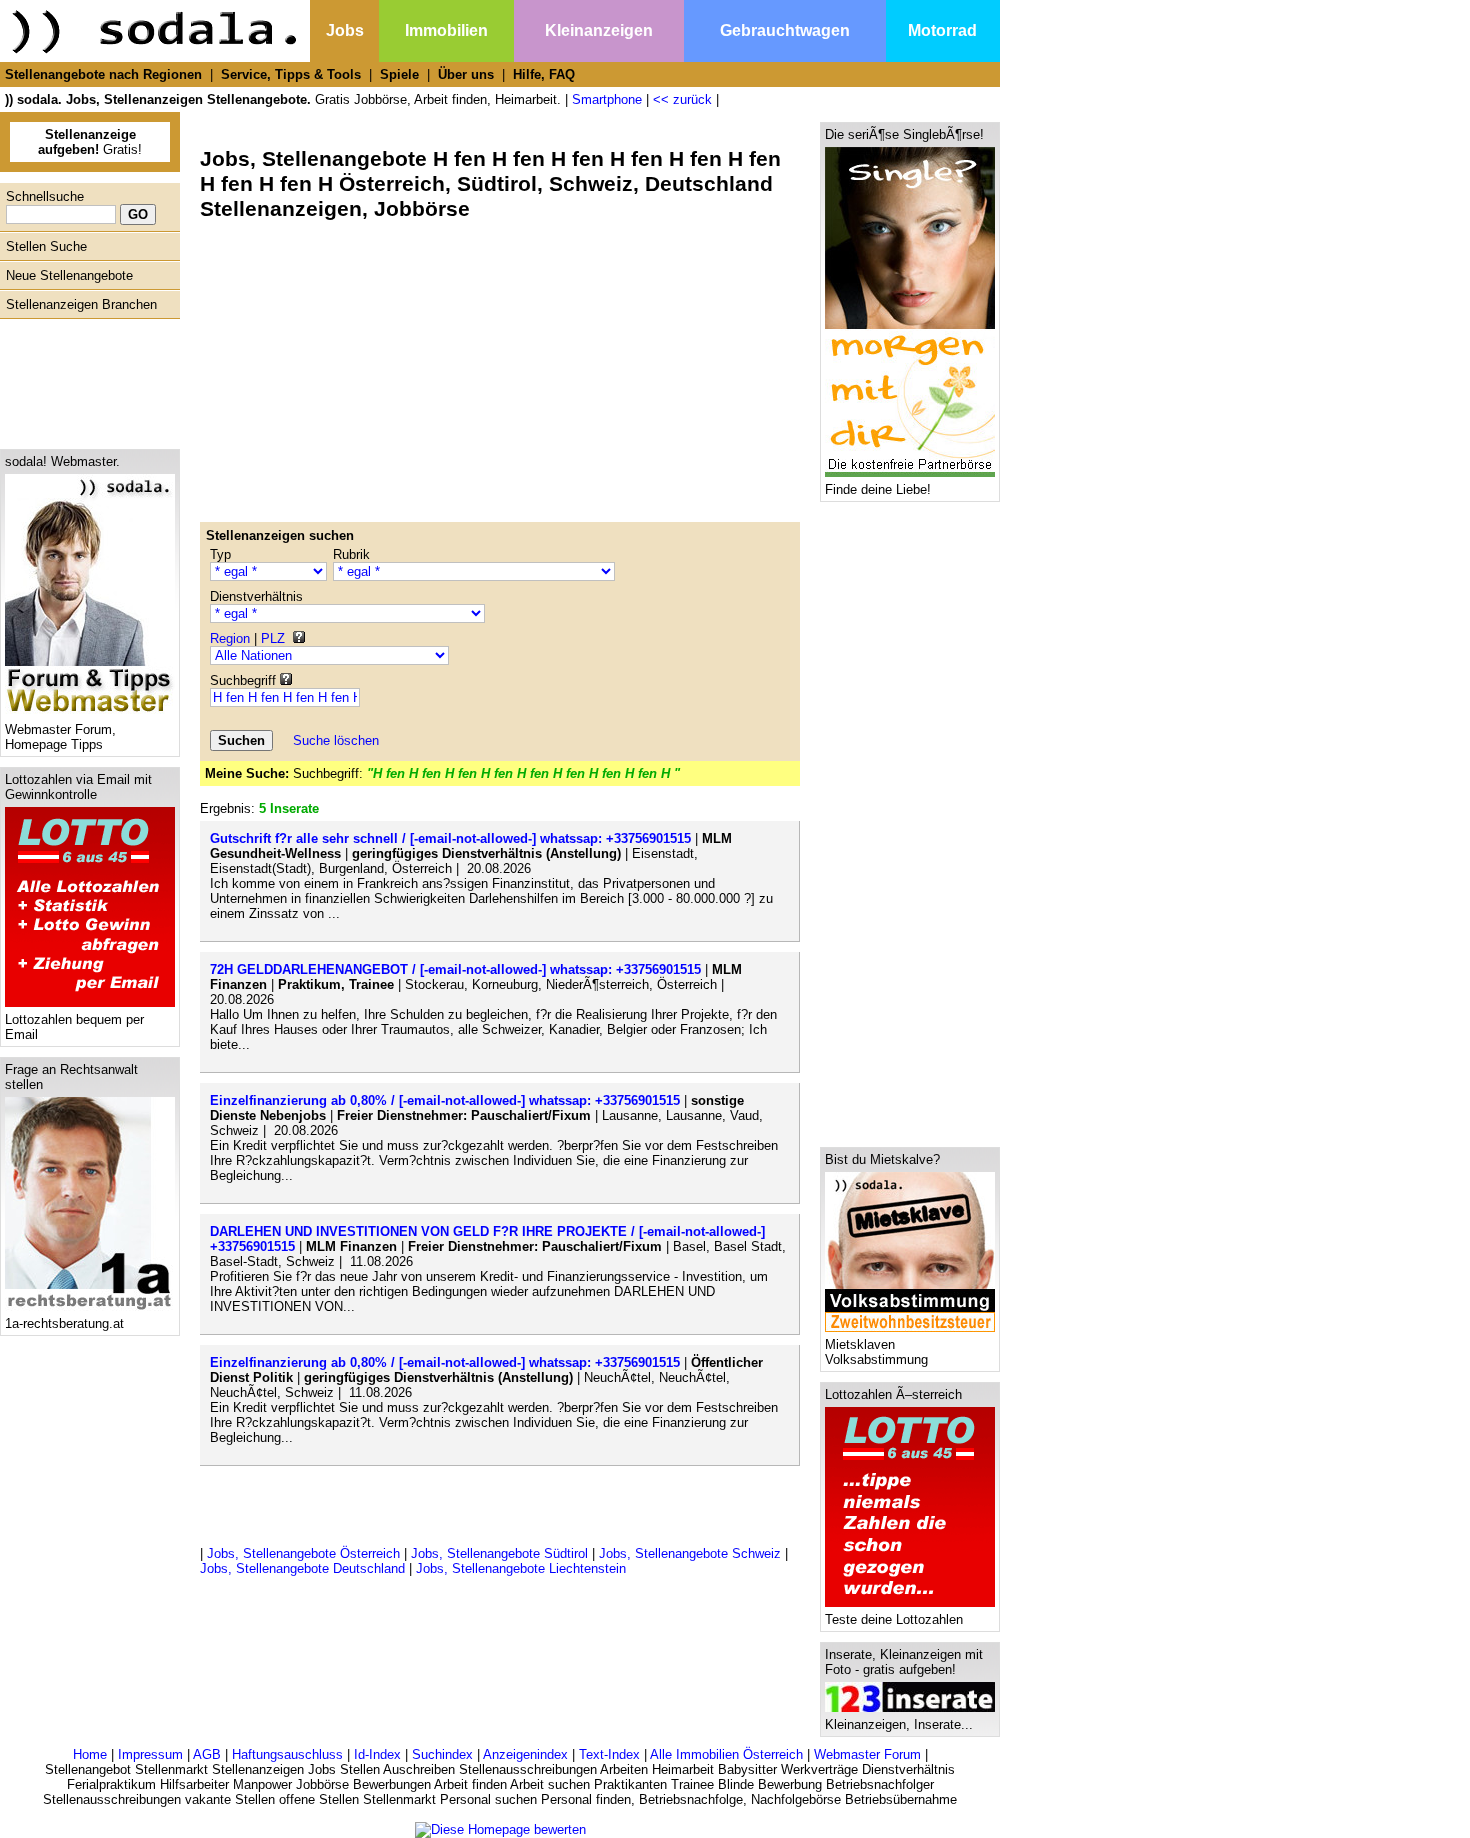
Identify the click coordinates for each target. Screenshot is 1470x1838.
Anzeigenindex (525, 1754)
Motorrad (942, 30)
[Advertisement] (85, 379)
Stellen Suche (46, 246)
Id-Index (377, 1754)
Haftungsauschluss (287, 1754)
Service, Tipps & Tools (291, 74)
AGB (207, 1754)
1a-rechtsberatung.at (64, 1323)
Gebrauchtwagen (785, 30)
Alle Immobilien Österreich (726, 1754)
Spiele (399, 74)
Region (230, 638)
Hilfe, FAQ (544, 74)
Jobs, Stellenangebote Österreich (303, 1553)
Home (90, 1754)
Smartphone (607, 99)
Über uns (466, 74)
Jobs (345, 30)
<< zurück (682, 99)
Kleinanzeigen (599, 30)
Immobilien (446, 30)
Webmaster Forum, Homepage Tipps (60, 737)
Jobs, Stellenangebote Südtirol (499, 1553)
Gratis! (90, 142)
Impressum (150, 1754)
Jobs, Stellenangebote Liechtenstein (521, 1568)
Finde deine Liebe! (878, 489)
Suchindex (442, 1754)
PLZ (273, 638)
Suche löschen (336, 740)
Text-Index (609, 1754)
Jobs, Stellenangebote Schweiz (690, 1553)
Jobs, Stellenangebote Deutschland (302, 1568)
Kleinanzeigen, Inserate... (899, 1724)
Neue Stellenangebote (69, 275)
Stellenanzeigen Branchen (81, 304)
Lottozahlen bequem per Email (74, 1027)
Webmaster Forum (867, 1754)
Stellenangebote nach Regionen (103, 74)
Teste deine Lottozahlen (894, 1619)
